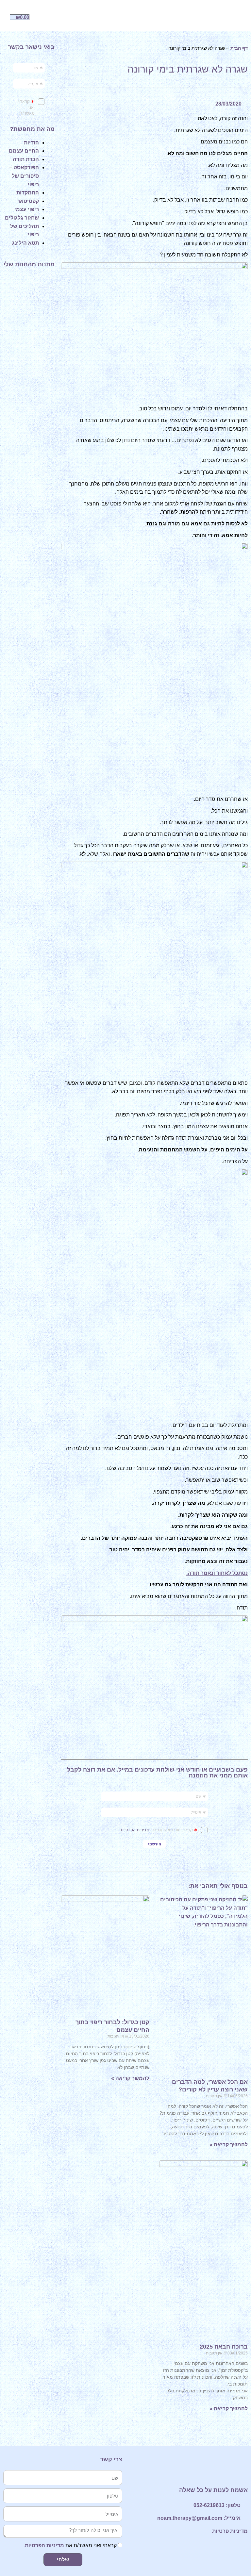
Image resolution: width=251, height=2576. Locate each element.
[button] (209, 17)
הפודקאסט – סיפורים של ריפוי (24, 176)
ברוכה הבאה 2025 (224, 2347)
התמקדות (28, 193)
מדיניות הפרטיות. (44, 2545)
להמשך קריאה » (229, 2145)
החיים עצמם (24, 151)
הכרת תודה (26, 159)
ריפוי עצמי (27, 209)
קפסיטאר (28, 201)
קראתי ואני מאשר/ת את (70, 2545)
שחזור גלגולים (22, 218)
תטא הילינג (25, 243)
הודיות (31, 143)
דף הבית (239, 48)
